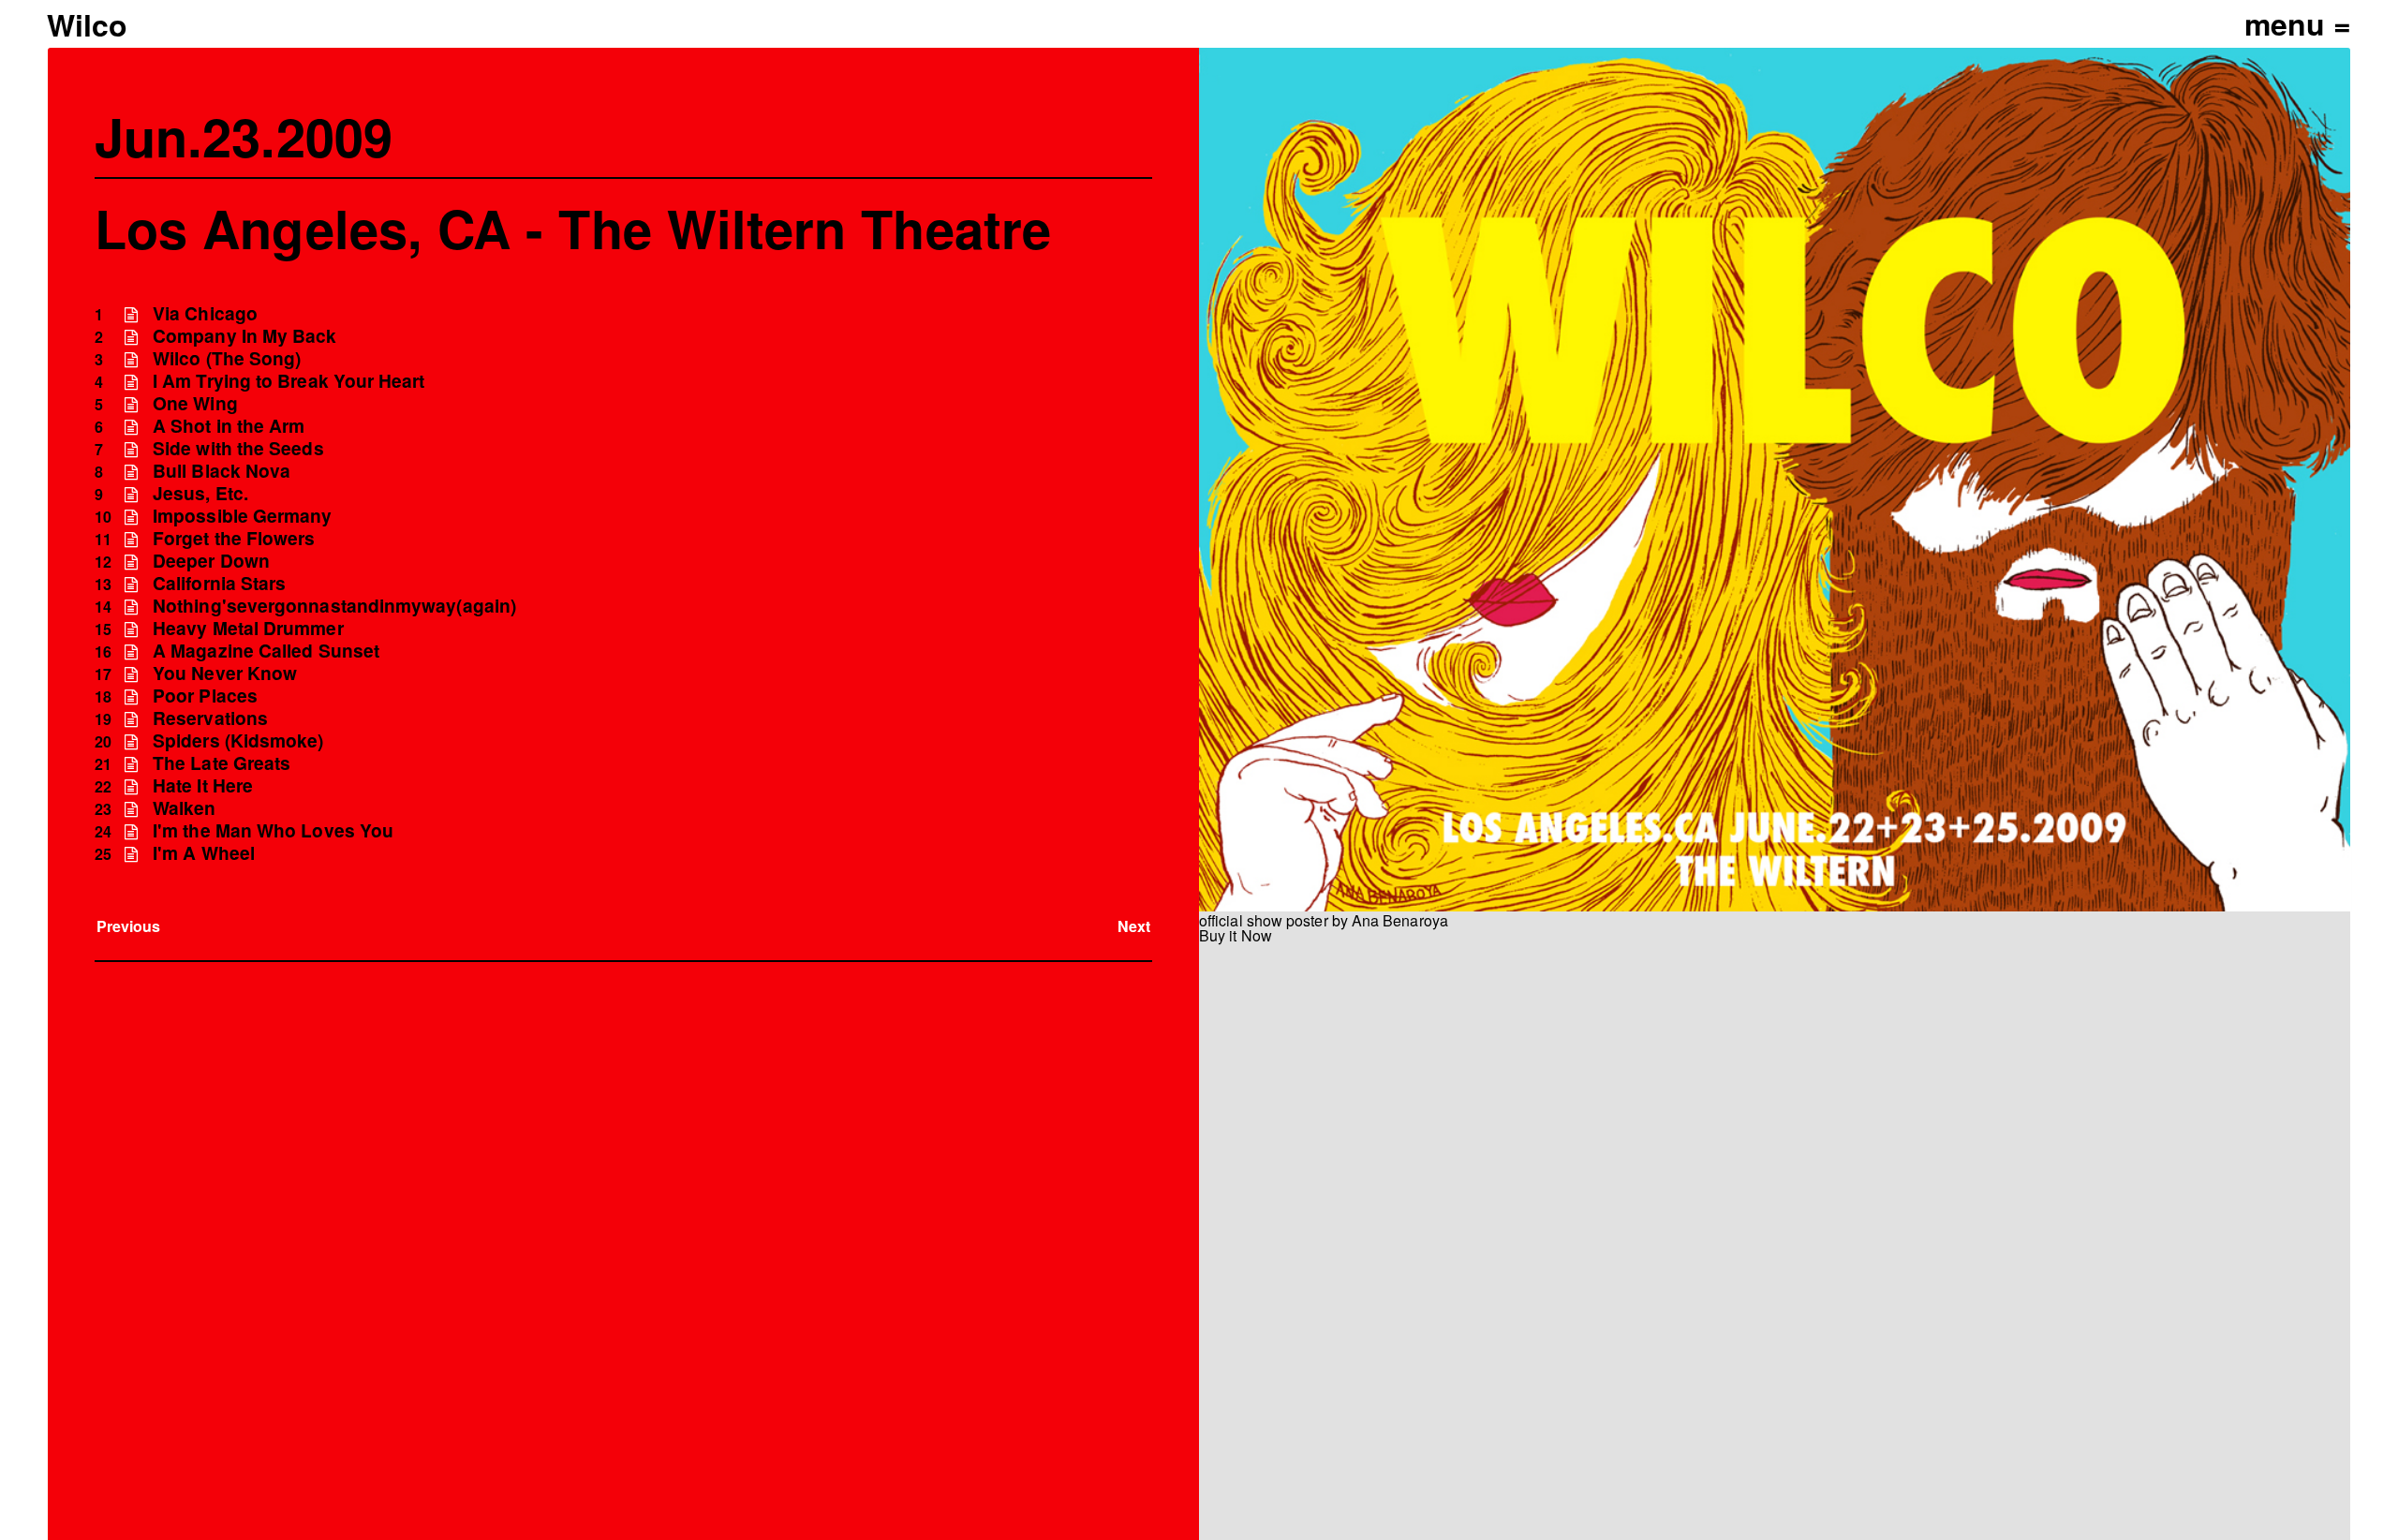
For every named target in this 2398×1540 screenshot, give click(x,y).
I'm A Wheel (204, 853)
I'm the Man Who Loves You (273, 830)
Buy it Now (1236, 935)
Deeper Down (211, 561)
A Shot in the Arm (229, 426)
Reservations (210, 718)
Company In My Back (244, 336)
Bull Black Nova (222, 471)
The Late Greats (222, 763)
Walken (184, 808)
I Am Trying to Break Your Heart (289, 381)
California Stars (219, 583)
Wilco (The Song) (227, 358)
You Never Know (225, 673)
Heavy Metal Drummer (248, 628)
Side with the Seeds (238, 448)
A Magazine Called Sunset (266, 651)
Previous (129, 926)
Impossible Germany (242, 516)
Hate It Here (203, 785)
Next (1134, 926)
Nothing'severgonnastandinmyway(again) (334, 606)
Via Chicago (205, 313)
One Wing (195, 403)
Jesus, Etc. (200, 493)
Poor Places (205, 696)
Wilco (87, 24)
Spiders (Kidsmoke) (238, 740)
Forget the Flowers (234, 538)
